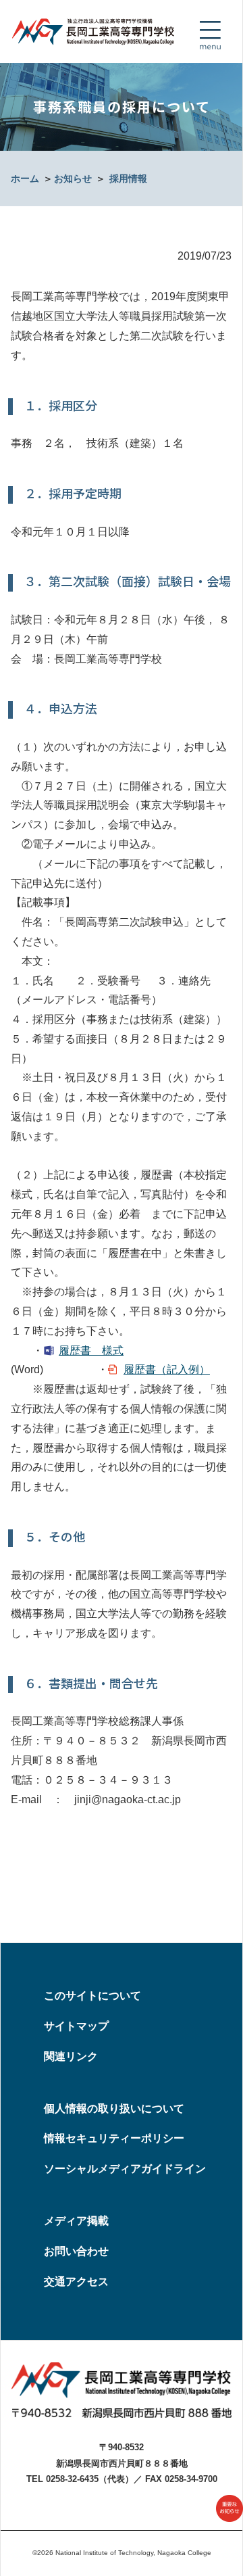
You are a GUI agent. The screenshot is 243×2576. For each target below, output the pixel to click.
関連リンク (71, 2056)
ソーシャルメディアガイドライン (125, 2169)
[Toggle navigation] (210, 35)
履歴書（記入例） (167, 1369)
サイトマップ (76, 2026)
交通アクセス (76, 2282)
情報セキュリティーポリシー (114, 2138)
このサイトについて (92, 1996)
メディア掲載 (76, 2221)
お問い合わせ (76, 2251)
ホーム (25, 178)
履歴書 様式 (91, 1351)
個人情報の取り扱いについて (114, 2108)
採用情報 (128, 178)
